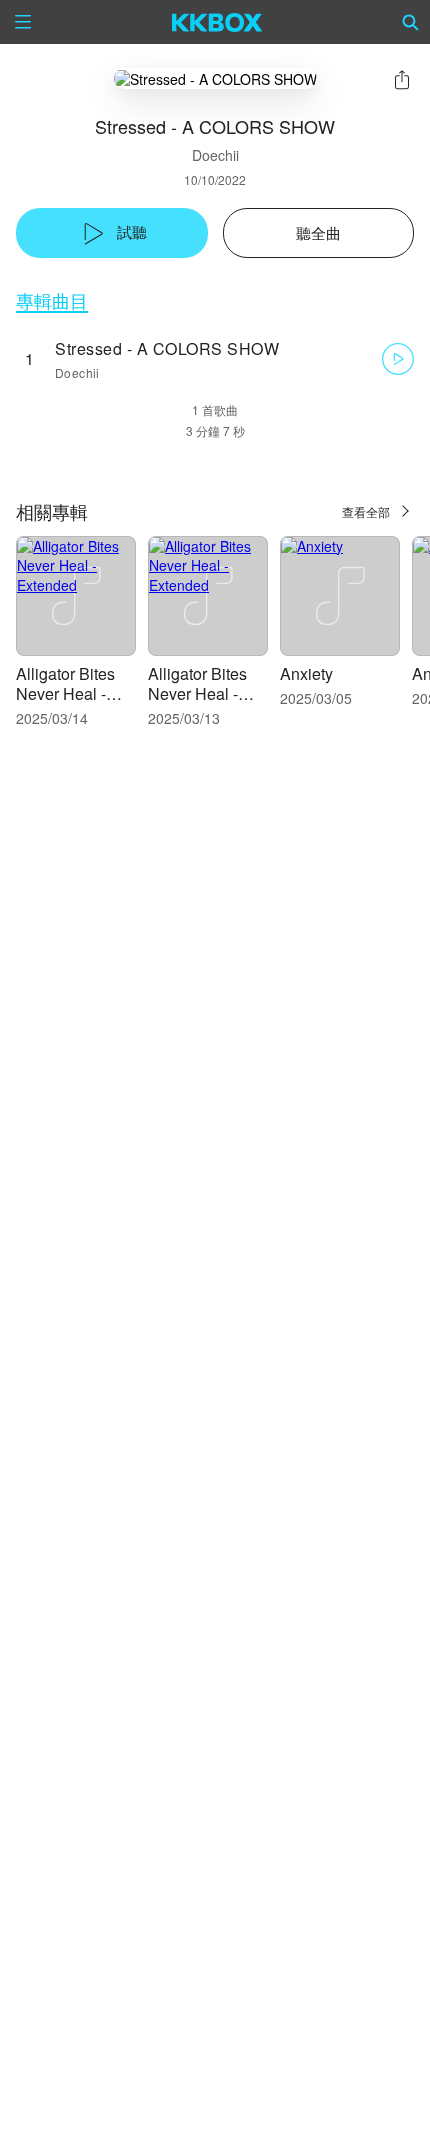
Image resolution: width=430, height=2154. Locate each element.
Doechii (215, 155)
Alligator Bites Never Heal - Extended (65, 693)
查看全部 (366, 511)
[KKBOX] (217, 22)
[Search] (411, 22)
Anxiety (306, 673)
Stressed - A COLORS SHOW (167, 348)
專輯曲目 (52, 300)
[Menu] (23, 22)
